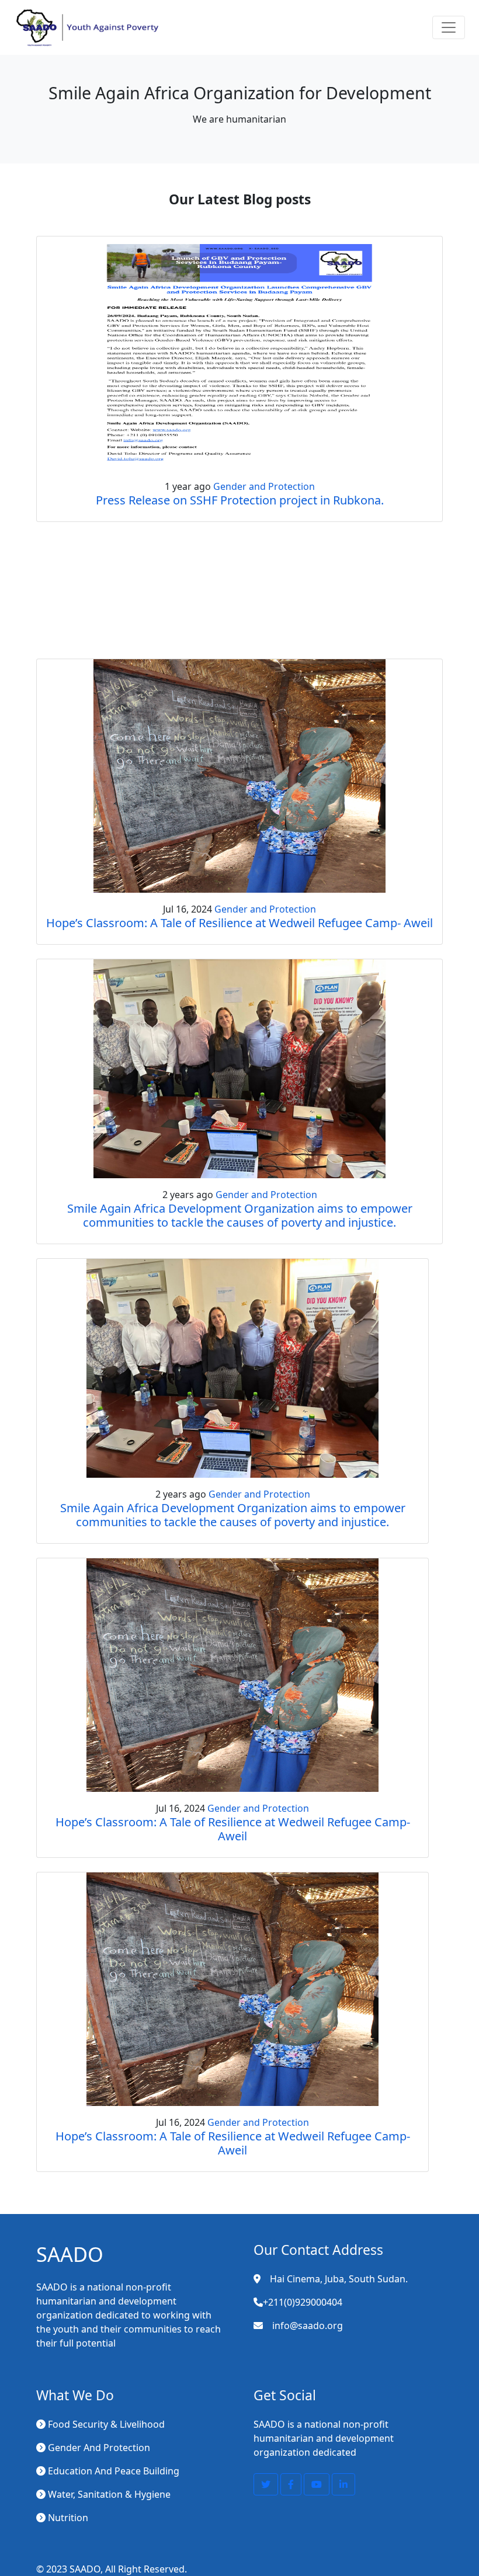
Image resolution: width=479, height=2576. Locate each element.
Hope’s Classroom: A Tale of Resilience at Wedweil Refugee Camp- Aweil (239, 923)
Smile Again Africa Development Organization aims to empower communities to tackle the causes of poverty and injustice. (240, 1215)
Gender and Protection (264, 486)
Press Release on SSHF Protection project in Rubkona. (240, 500)
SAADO (85, 2569)
